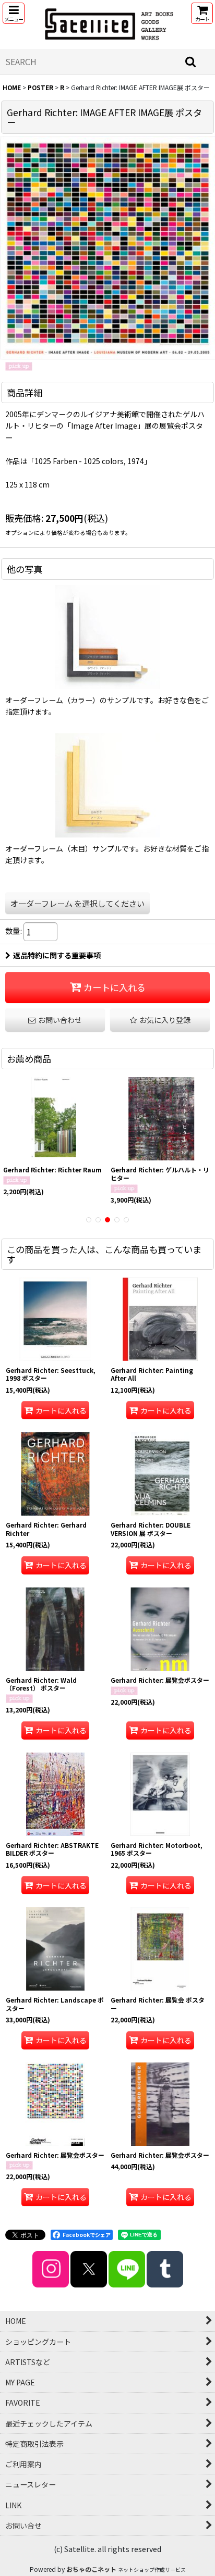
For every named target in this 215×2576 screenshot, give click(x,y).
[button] (14, 13)
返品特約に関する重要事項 (57, 955)
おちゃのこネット (91, 2569)
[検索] (191, 61)
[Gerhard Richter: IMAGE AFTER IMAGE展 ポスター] (107, 247)
